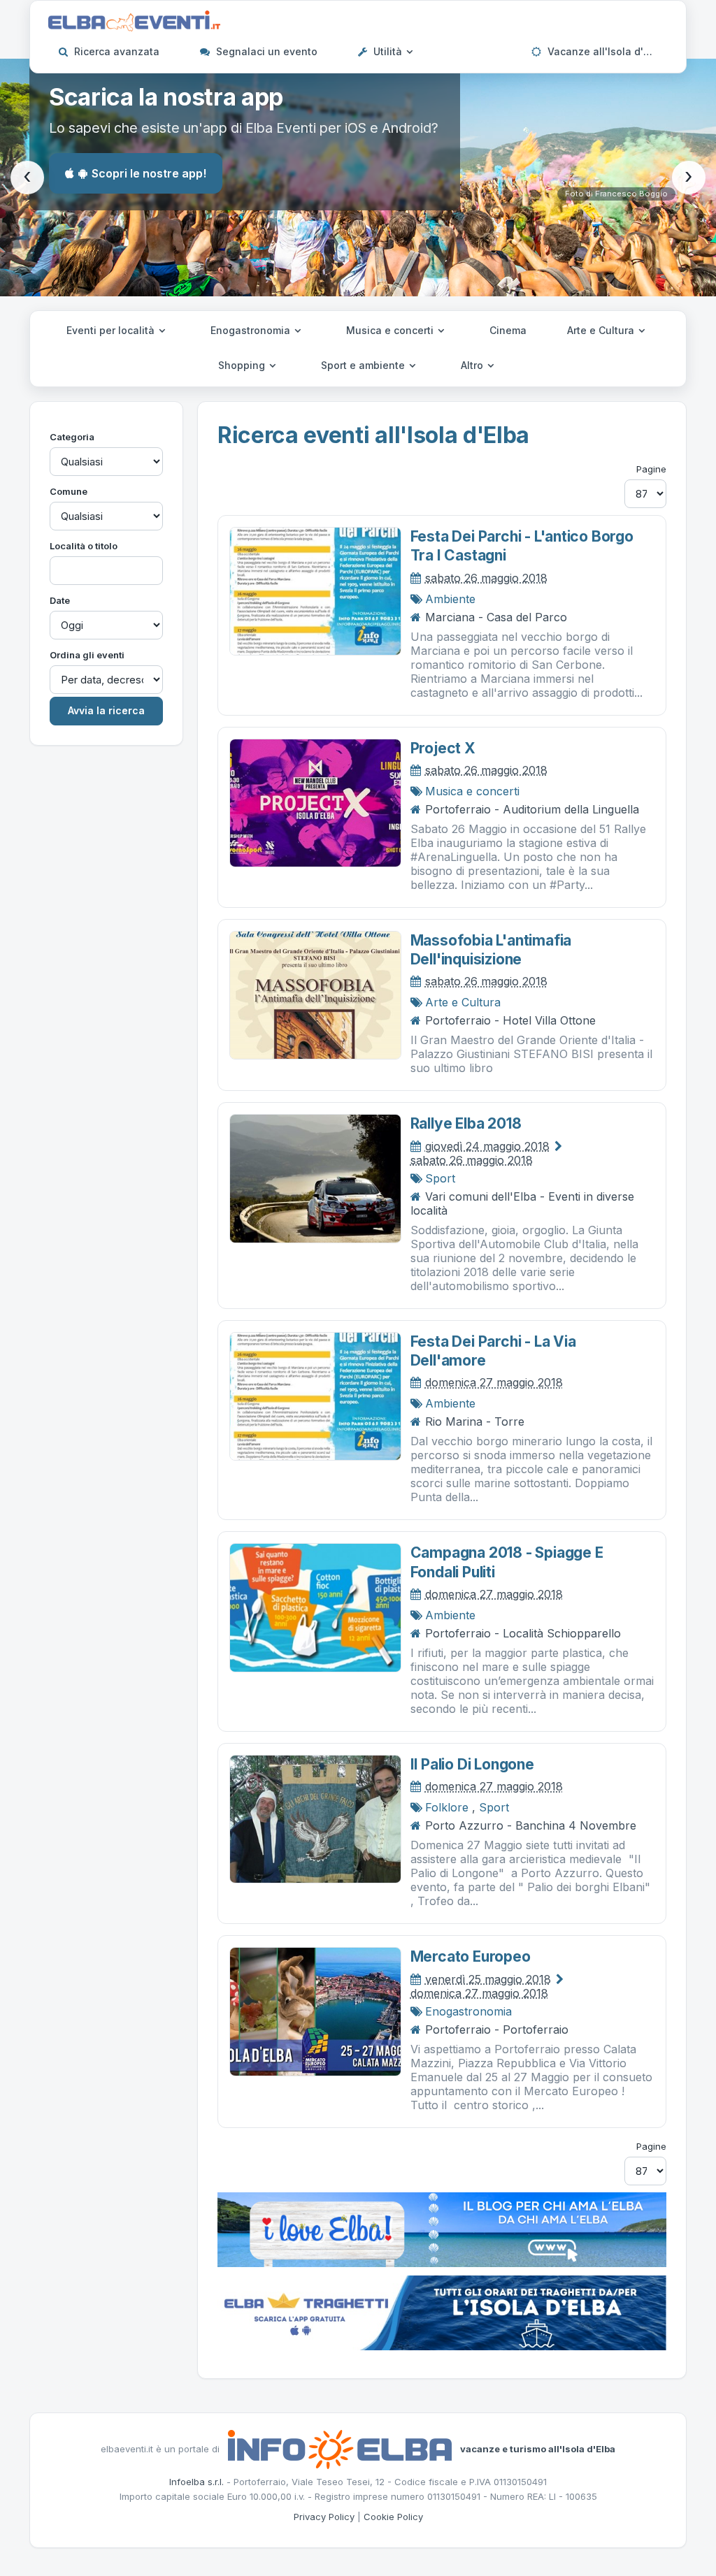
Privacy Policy (324, 2517)
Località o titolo (84, 546)
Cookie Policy (393, 2517)
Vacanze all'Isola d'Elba (604, 51)
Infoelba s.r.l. (196, 2482)
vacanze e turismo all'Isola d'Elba (538, 2448)
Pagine (651, 469)
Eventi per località (112, 330)
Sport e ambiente (364, 365)
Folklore (447, 1807)
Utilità (388, 51)
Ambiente (450, 599)
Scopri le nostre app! (149, 173)
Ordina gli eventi (87, 655)
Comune (69, 491)
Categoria (72, 437)
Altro (473, 365)
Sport (440, 1178)
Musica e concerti (391, 330)
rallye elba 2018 (466, 1123)
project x (443, 748)
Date (60, 600)
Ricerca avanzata (115, 51)
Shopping (243, 365)
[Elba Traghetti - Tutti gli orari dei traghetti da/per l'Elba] (442, 2311)
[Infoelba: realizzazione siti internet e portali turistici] (340, 2448)
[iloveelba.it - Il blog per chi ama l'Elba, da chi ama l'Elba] (442, 2228)
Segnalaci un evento (265, 51)
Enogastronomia (252, 330)
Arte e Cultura (602, 330)
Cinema (508, 330)
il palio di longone (472, 1764)
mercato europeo (471, 1956)
